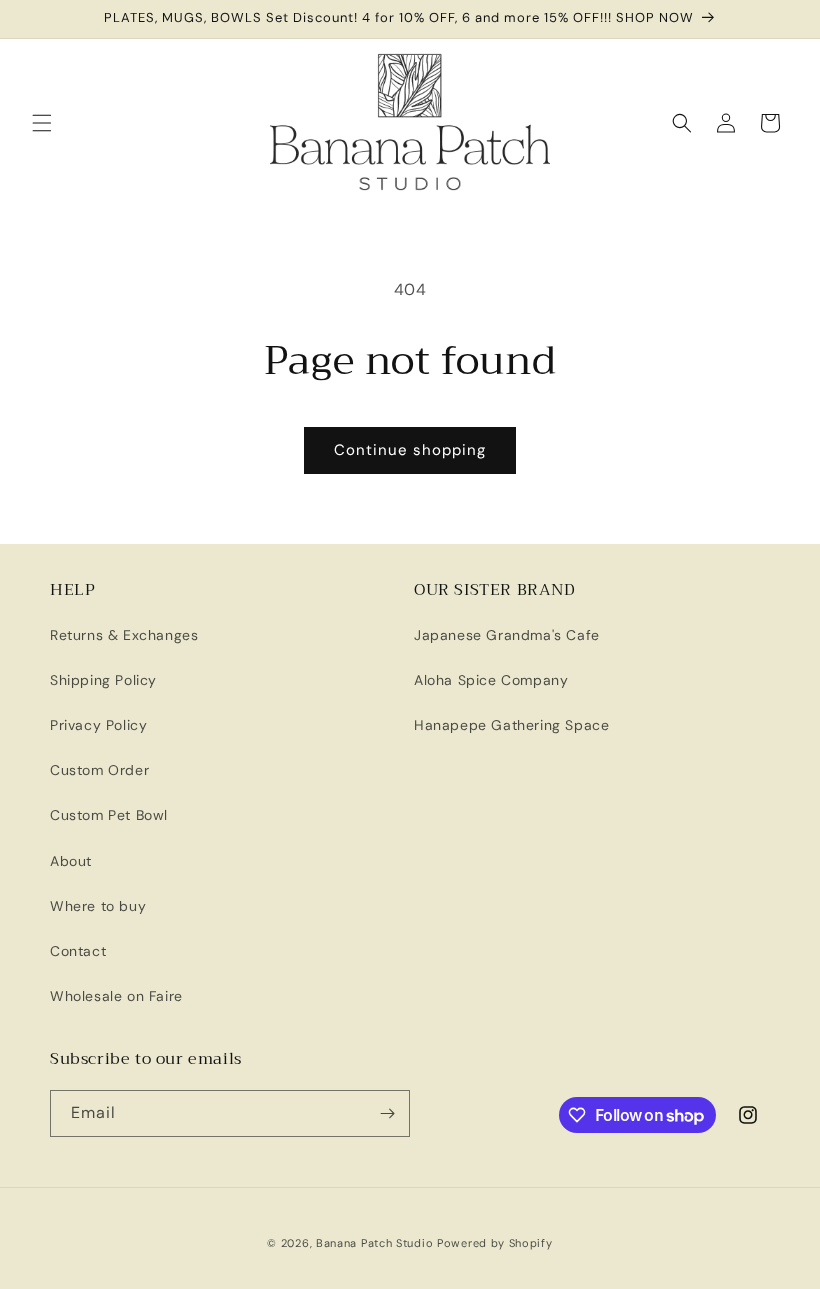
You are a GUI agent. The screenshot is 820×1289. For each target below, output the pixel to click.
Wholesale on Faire (116, 996)
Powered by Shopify (495, 1243)
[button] (42, 123)
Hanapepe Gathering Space (511, 725)
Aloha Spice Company (491, 680)
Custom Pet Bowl (109, 815)
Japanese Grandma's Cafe (507, 635)
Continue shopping (410, 450)
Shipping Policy (103, 680)
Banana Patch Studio (374, 1243)
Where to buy (98, 906)
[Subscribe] (387, 1113)
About (71, 861)
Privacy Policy (98, 725)
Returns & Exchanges (124, 635)
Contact (78, 951)
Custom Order (99, 770)
